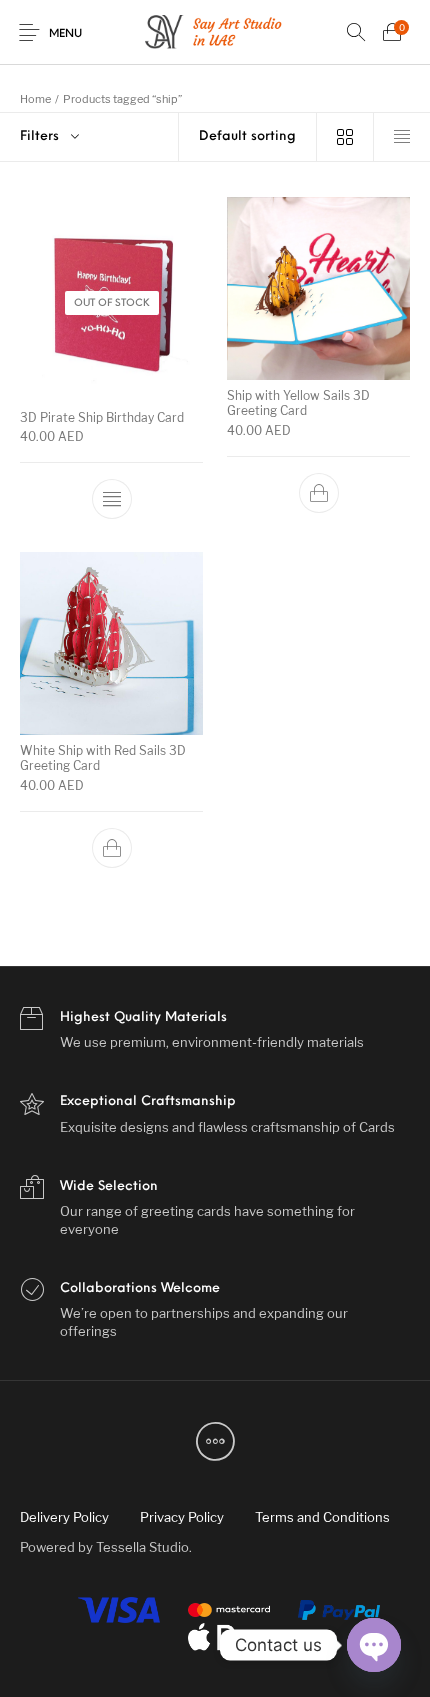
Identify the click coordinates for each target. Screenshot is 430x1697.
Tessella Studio (142, 1547)
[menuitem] (64, 1517)
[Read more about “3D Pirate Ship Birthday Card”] (112, 500)
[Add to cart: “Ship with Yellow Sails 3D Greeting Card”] (319, 493)
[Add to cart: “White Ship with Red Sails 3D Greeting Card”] (112, 847)
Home (35, 99)
